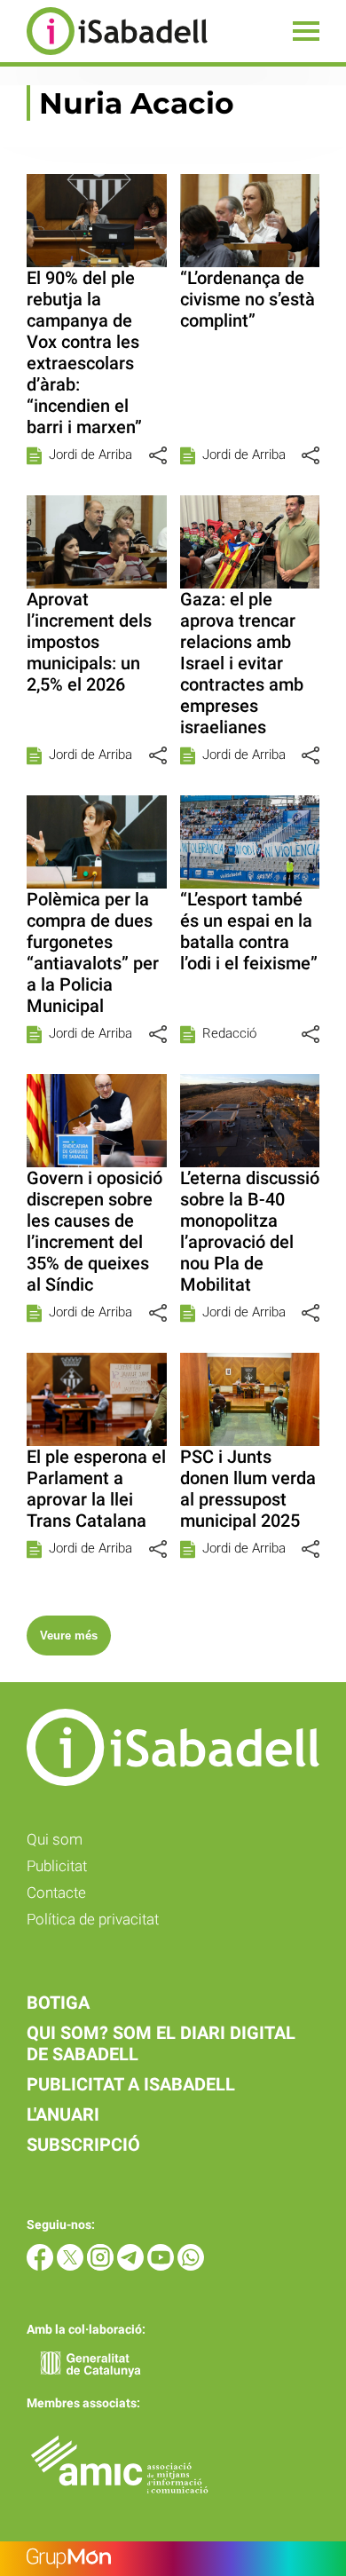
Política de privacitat (93, 1919)
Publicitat (57, 1866)
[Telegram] (132, 2266)
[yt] (162, 2266)
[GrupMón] (173, 2559)
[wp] (191, 2266)
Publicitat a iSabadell (131, 2084)
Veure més (69, 1636)
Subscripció (83, 2145)
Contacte (56, 1892)
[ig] (102, 2266)
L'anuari (63, 2114)
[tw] (72, 2266)
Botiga (58, 2003)
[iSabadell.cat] (104, 57)
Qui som (55, 1839)
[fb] (42, 2266)
